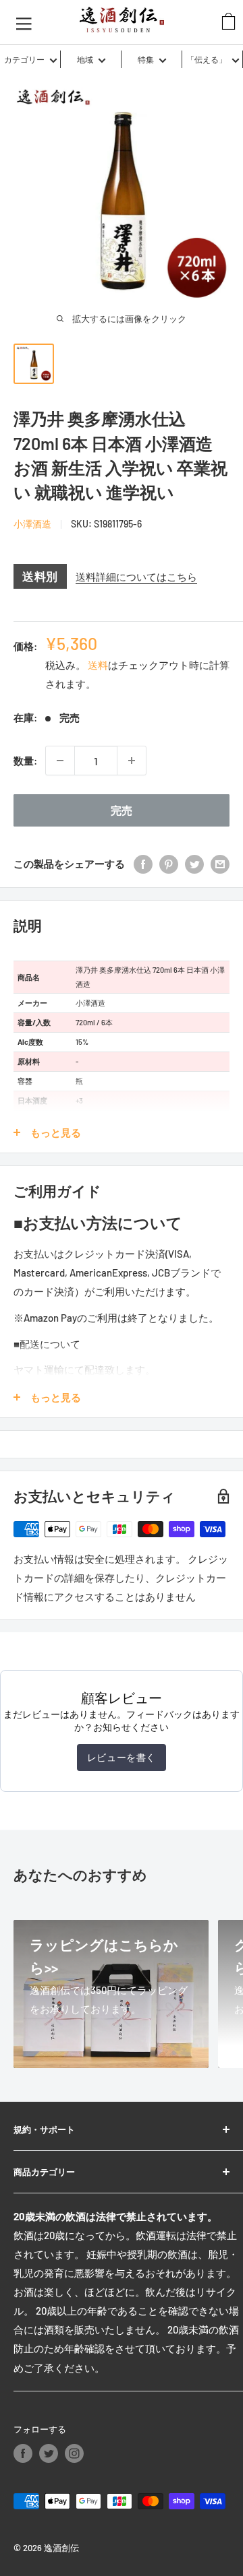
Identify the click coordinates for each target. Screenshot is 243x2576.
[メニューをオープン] (24, 22)
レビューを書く (122, 1757)
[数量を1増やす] (132, 761)
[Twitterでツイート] (194, 864)
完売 (122, 810)
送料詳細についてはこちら (136, 577)
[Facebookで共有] (143, 864)
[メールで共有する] (220, 864)
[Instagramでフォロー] (74, 2453)
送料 (98, 665)
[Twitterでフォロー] (49, 2453)
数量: (25, 761)
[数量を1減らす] (60, 761)
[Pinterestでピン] (169, 864)
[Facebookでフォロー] (23, 2453)
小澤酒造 (32, 524)
